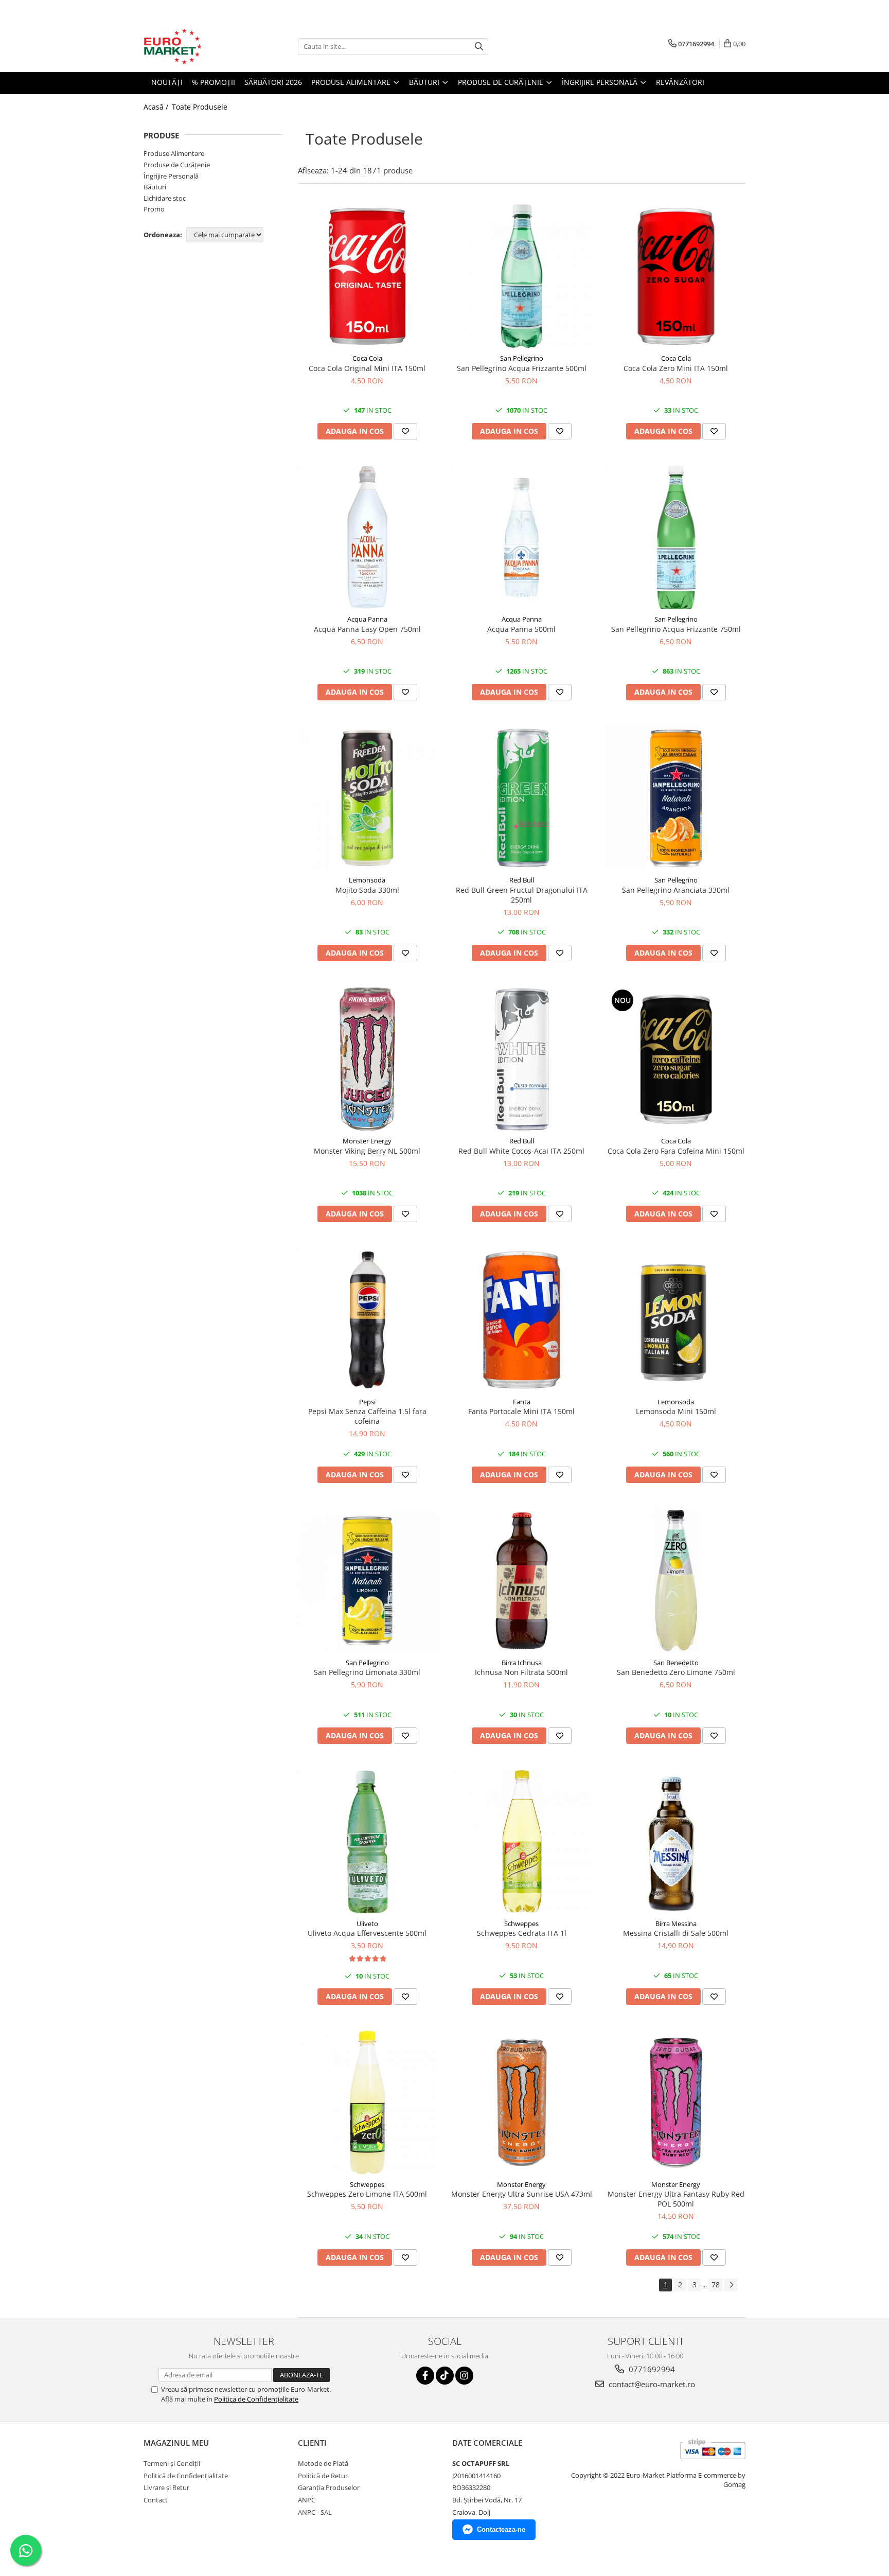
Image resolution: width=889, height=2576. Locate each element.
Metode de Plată (323, 2463)
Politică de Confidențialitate (186, 2476)
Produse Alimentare (174, 153)
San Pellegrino (522, 358)
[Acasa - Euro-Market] (195, 46)
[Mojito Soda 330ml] (367, 798)
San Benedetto (676, 1663)
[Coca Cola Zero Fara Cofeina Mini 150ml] (676, 1059)
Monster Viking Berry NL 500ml (367, 1151)
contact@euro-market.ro (651, 2384)
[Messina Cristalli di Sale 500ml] (676, 1842)
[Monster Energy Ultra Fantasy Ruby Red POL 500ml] (676, 2103)
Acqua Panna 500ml (521, 629)
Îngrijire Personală (171, 176)
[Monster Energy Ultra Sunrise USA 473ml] (522, 2103)
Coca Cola (367, 358)
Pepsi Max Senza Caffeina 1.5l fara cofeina (367, 1416)
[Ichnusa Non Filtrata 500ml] (522, 1581)
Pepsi (367, 1402)
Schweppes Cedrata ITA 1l (522, 1933)
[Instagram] (464, 2376)
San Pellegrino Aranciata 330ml (676, 890)
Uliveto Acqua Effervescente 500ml (367, 1933)
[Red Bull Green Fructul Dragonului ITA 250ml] (522, 798)
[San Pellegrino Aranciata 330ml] (676, 798)
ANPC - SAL (315, 2512)
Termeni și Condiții (172, 2463)
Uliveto (367, 1924)
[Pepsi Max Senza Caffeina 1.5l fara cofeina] (367, 1320)
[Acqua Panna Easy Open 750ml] (367, 537)
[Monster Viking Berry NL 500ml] (367, 1059)
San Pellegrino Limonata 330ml (367, 1672)
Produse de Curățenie (177, 165)
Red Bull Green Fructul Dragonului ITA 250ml (522, 895)
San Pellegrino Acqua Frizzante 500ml (522, 368)
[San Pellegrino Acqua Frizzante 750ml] (676, 537)
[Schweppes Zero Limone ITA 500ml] (367, 2103)
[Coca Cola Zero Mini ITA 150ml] (676, 276)
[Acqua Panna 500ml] (522, 537)
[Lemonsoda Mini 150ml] (676, 1320)
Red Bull (522, 880)
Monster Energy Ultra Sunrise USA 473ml (522, 2194)
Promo (154, 209)
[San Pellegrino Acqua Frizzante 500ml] (522, 276)
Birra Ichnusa (522, 1663)
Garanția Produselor (329, 2487)
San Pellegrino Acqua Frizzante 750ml (676, 629)
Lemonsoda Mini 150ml (676, 1411)
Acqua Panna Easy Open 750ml (367, 629)
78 (716, 2284)
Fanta (522, 1402)
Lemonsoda (367, 880)
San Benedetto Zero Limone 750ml (676, 1672)
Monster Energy (367, 1141)
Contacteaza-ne (501, 2529)
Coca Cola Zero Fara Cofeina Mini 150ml (676, 1151)
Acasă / (157, 107)
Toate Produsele (200, 107)
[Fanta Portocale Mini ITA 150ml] (522, 1320)
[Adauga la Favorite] (405, 431)
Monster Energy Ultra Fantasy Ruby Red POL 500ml (676, 2199)
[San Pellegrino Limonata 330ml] (367, 1581)
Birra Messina (676, 1924)
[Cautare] (479, 47)
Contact (156, 2500)
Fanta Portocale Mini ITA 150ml (521, 1411)
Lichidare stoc (165, 198)
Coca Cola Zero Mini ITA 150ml (676, 368)
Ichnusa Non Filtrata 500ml (521, 1672)
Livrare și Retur (166, 2487)
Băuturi (155, 187)
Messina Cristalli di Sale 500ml (676, 1933)
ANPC (307, 2500)
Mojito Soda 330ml (367, 890)
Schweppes (521, 1924)
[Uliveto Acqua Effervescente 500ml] (367, 1842)
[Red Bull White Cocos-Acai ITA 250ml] (522, 1059)
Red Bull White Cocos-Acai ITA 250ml (521, 1151)
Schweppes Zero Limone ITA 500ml (367, 2194)
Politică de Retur (323, 2476)
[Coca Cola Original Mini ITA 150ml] (367, 276)
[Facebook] (425, 2376)
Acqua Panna (367, 619)
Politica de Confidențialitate (256, 2399)
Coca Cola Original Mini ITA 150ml (367, 368)
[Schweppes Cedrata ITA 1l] (522, 1842)
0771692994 (651, 2369)
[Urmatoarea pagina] (731, 2285)
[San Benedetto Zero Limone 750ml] (676, 1581)
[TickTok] (445, 2376)
